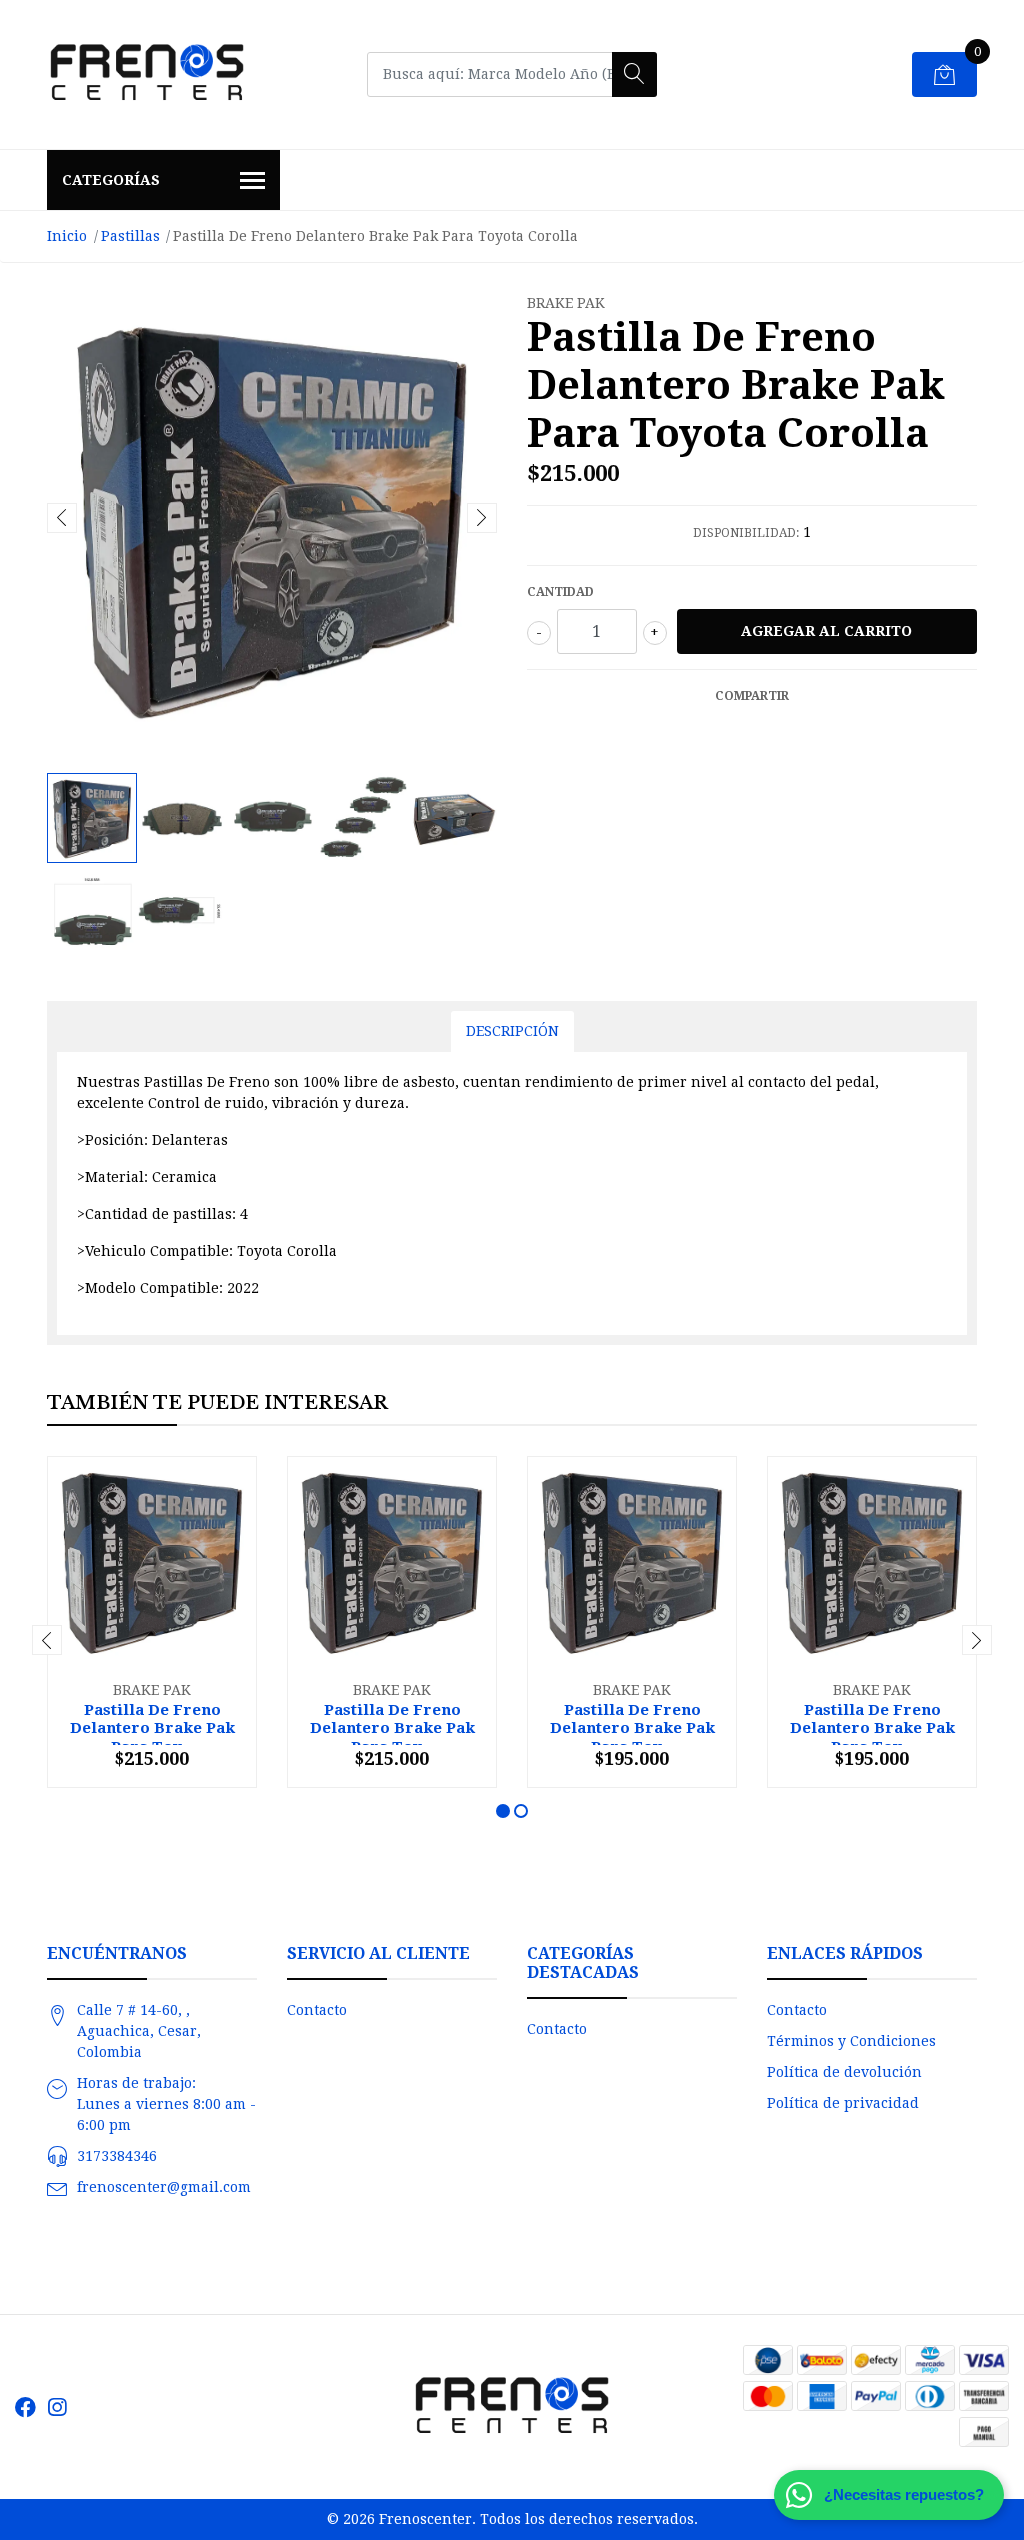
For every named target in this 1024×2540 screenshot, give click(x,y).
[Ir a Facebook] (25, 2407)
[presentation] (62, 518)
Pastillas (130, 236)
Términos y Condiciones (851, 2041)
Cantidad (560, 592)
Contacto (317, 2010)
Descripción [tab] (512, 1031)
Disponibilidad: (746, 533)
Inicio (67, 236)
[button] (503, 1811)
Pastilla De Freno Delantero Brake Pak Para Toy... (152, 1728)
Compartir (752, 696)
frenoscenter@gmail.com (164, 2187)
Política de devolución (844, 2072)
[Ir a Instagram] (57, 2407)
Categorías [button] (111, 180)
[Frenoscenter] (147, 74)
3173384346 (117, 2156)
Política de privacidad (843, 2103)
